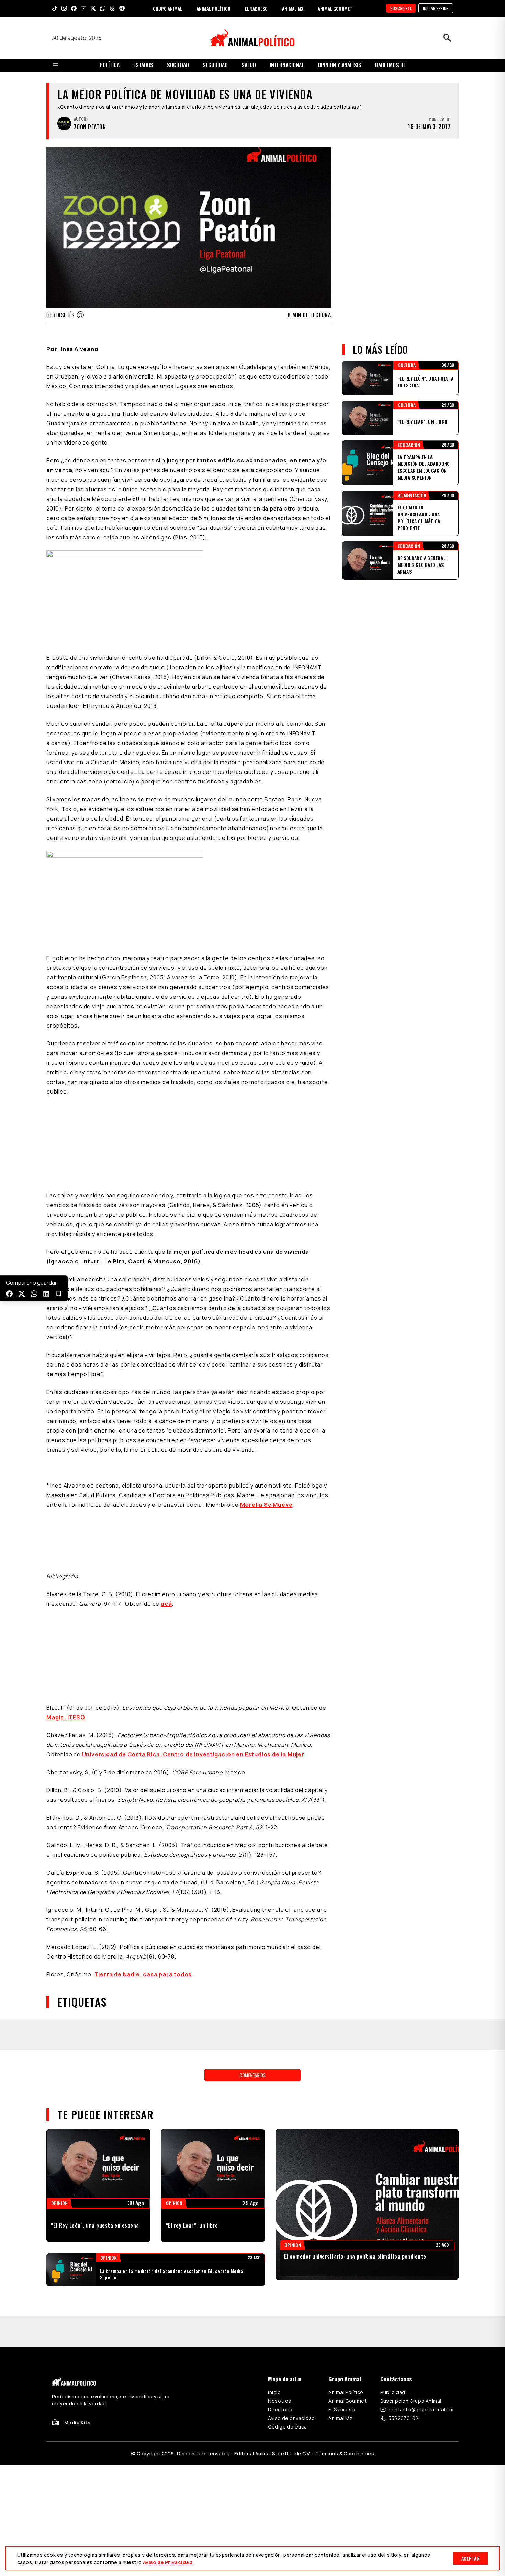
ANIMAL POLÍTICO (214, 8)
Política (110, 65)
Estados (143, 65)
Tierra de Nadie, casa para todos (143, 1974)
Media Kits (77, 2422)
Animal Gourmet (347, 2401)
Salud (249, 65)
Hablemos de (390, 65)
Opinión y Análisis (340, 65)
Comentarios (252, 2075)
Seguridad (215, 65)
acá (166, 1604)
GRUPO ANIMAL (167, 8)
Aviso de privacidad (291, 2418)
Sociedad (178, 65)
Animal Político (346, 2392)
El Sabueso (342, 2409)
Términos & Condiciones (345, 2453)
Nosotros (279, 2401)
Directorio (280, 2409)
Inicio (274, 2392)
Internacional (287, 65)
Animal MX (340, 2418)
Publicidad (393, 2392)
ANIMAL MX (293, 8)
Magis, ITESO (66, 1717)
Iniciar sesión (436, 8)
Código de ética (287, 2427)
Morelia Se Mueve (266, 1505)
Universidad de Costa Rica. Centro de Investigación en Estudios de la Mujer (193, 1754)
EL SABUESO (256, 8)
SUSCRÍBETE (401, 8)
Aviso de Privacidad (168, 2562)
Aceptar (470, 2558)
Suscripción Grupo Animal (411, 2401)
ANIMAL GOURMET (335, 8)
